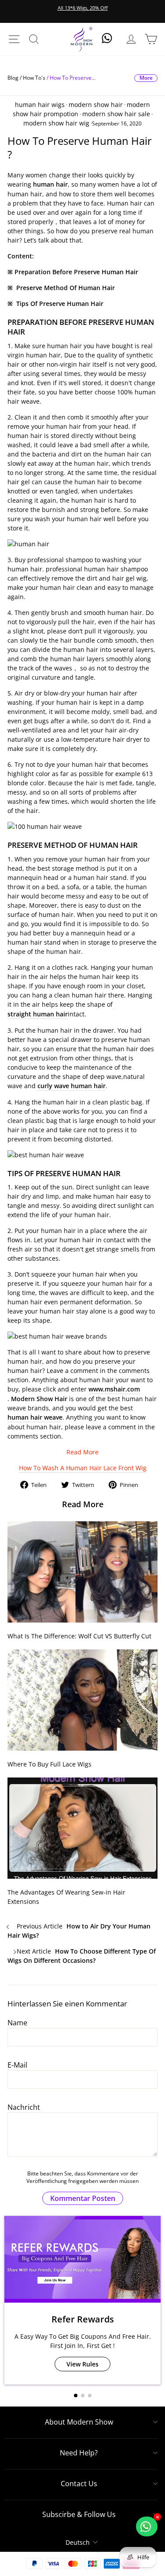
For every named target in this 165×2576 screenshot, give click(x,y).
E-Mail (17, 2065)
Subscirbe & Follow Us (79, 2514)
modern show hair (96, 105)
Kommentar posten (83, 2198)
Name (17, 2023)
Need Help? (79, 2453)
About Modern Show (79, 2422)
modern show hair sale (116, 114)
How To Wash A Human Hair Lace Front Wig (83, 1468)
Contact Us (79, 2484)
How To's (34, 78)
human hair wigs (40, 105)
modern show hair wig (56, 123)
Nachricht (24, 2107)
